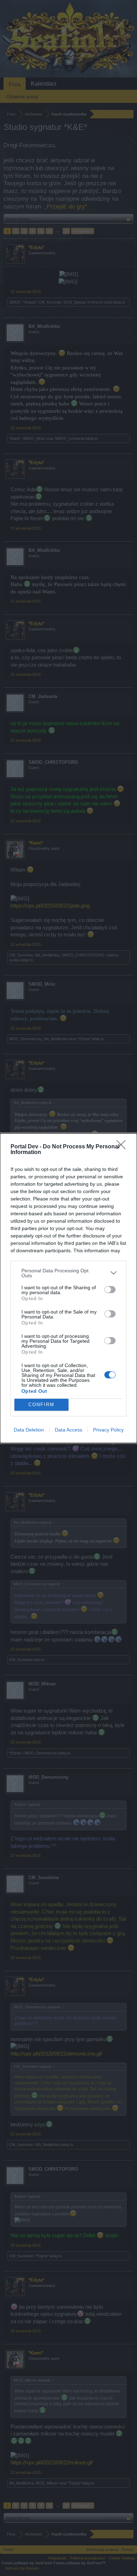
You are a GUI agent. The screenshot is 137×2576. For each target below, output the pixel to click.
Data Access (68, 1430)
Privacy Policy (108, 1430)
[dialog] (68, 1288)
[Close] (123, 1147)
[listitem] (68, 1273)
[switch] (110, 1290)
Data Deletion (29, 1430)
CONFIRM (41, 1405)
